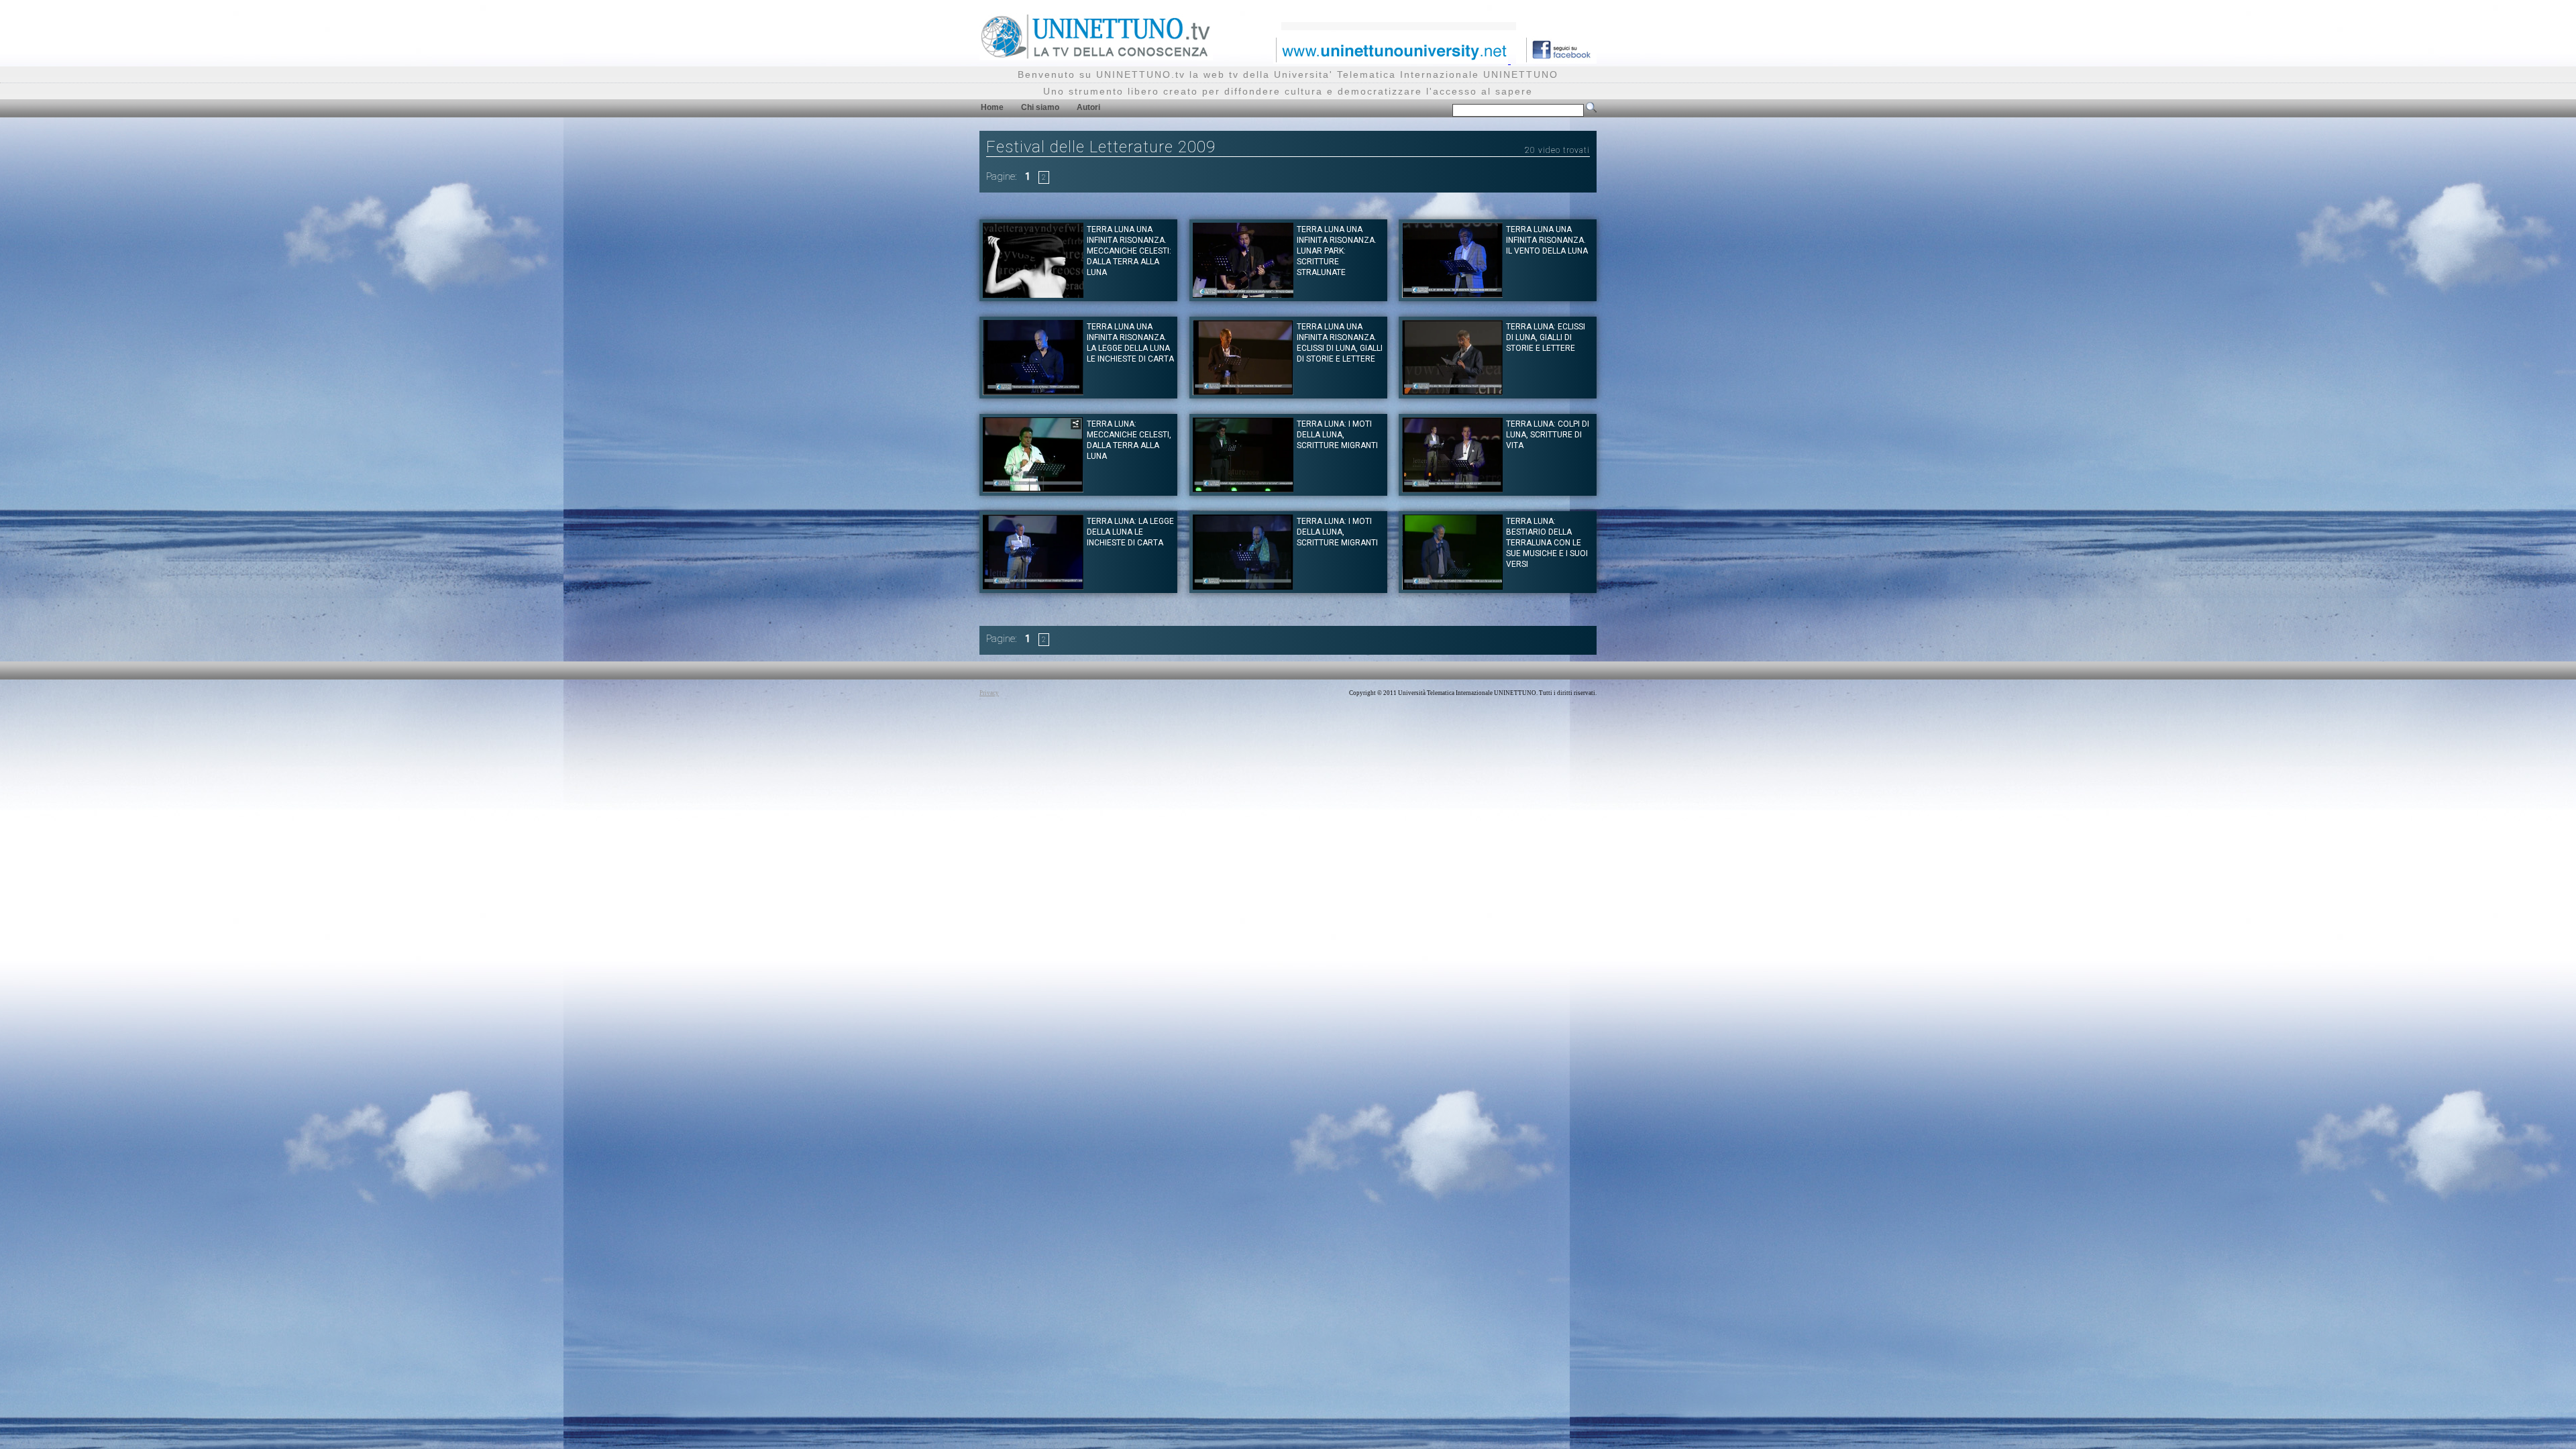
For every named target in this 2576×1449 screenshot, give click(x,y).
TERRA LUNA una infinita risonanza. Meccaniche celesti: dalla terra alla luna (1129, 251)
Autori (1088, 107)
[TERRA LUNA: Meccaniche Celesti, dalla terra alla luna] (1033, 489)
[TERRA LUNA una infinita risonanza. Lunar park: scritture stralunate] (1243, 294)
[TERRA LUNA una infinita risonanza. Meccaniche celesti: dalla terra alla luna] (1033, 294)
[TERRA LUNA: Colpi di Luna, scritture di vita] (1452, 489)
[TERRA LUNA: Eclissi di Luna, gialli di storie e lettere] (1452, 391)
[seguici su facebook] (1556, 60)
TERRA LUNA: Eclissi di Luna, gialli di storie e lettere (1546, 337)
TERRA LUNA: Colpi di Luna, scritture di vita (1548, 435)
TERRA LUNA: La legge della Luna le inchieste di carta (1130, 532)
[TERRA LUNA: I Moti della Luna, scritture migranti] (1243, 489)
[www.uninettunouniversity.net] (1392, 60)
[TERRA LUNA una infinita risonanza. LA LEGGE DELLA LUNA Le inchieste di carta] (1033, 391)
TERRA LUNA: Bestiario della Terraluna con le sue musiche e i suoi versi (1547, 543)
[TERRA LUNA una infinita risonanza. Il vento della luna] (1452, 294)
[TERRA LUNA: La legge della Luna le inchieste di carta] (1033, 586)
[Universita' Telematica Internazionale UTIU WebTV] (1096, 57)
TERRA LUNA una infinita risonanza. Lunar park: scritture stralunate (1337, 251)
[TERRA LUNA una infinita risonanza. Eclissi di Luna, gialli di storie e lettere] (1243, 391)
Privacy (989, 693)
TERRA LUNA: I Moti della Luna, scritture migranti (1337, 435)
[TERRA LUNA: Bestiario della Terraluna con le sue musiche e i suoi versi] (1452, 586)
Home (992, 107)
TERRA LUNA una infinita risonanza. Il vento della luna (1547, 240)
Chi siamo (1040, 107)
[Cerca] (1591, 110)
